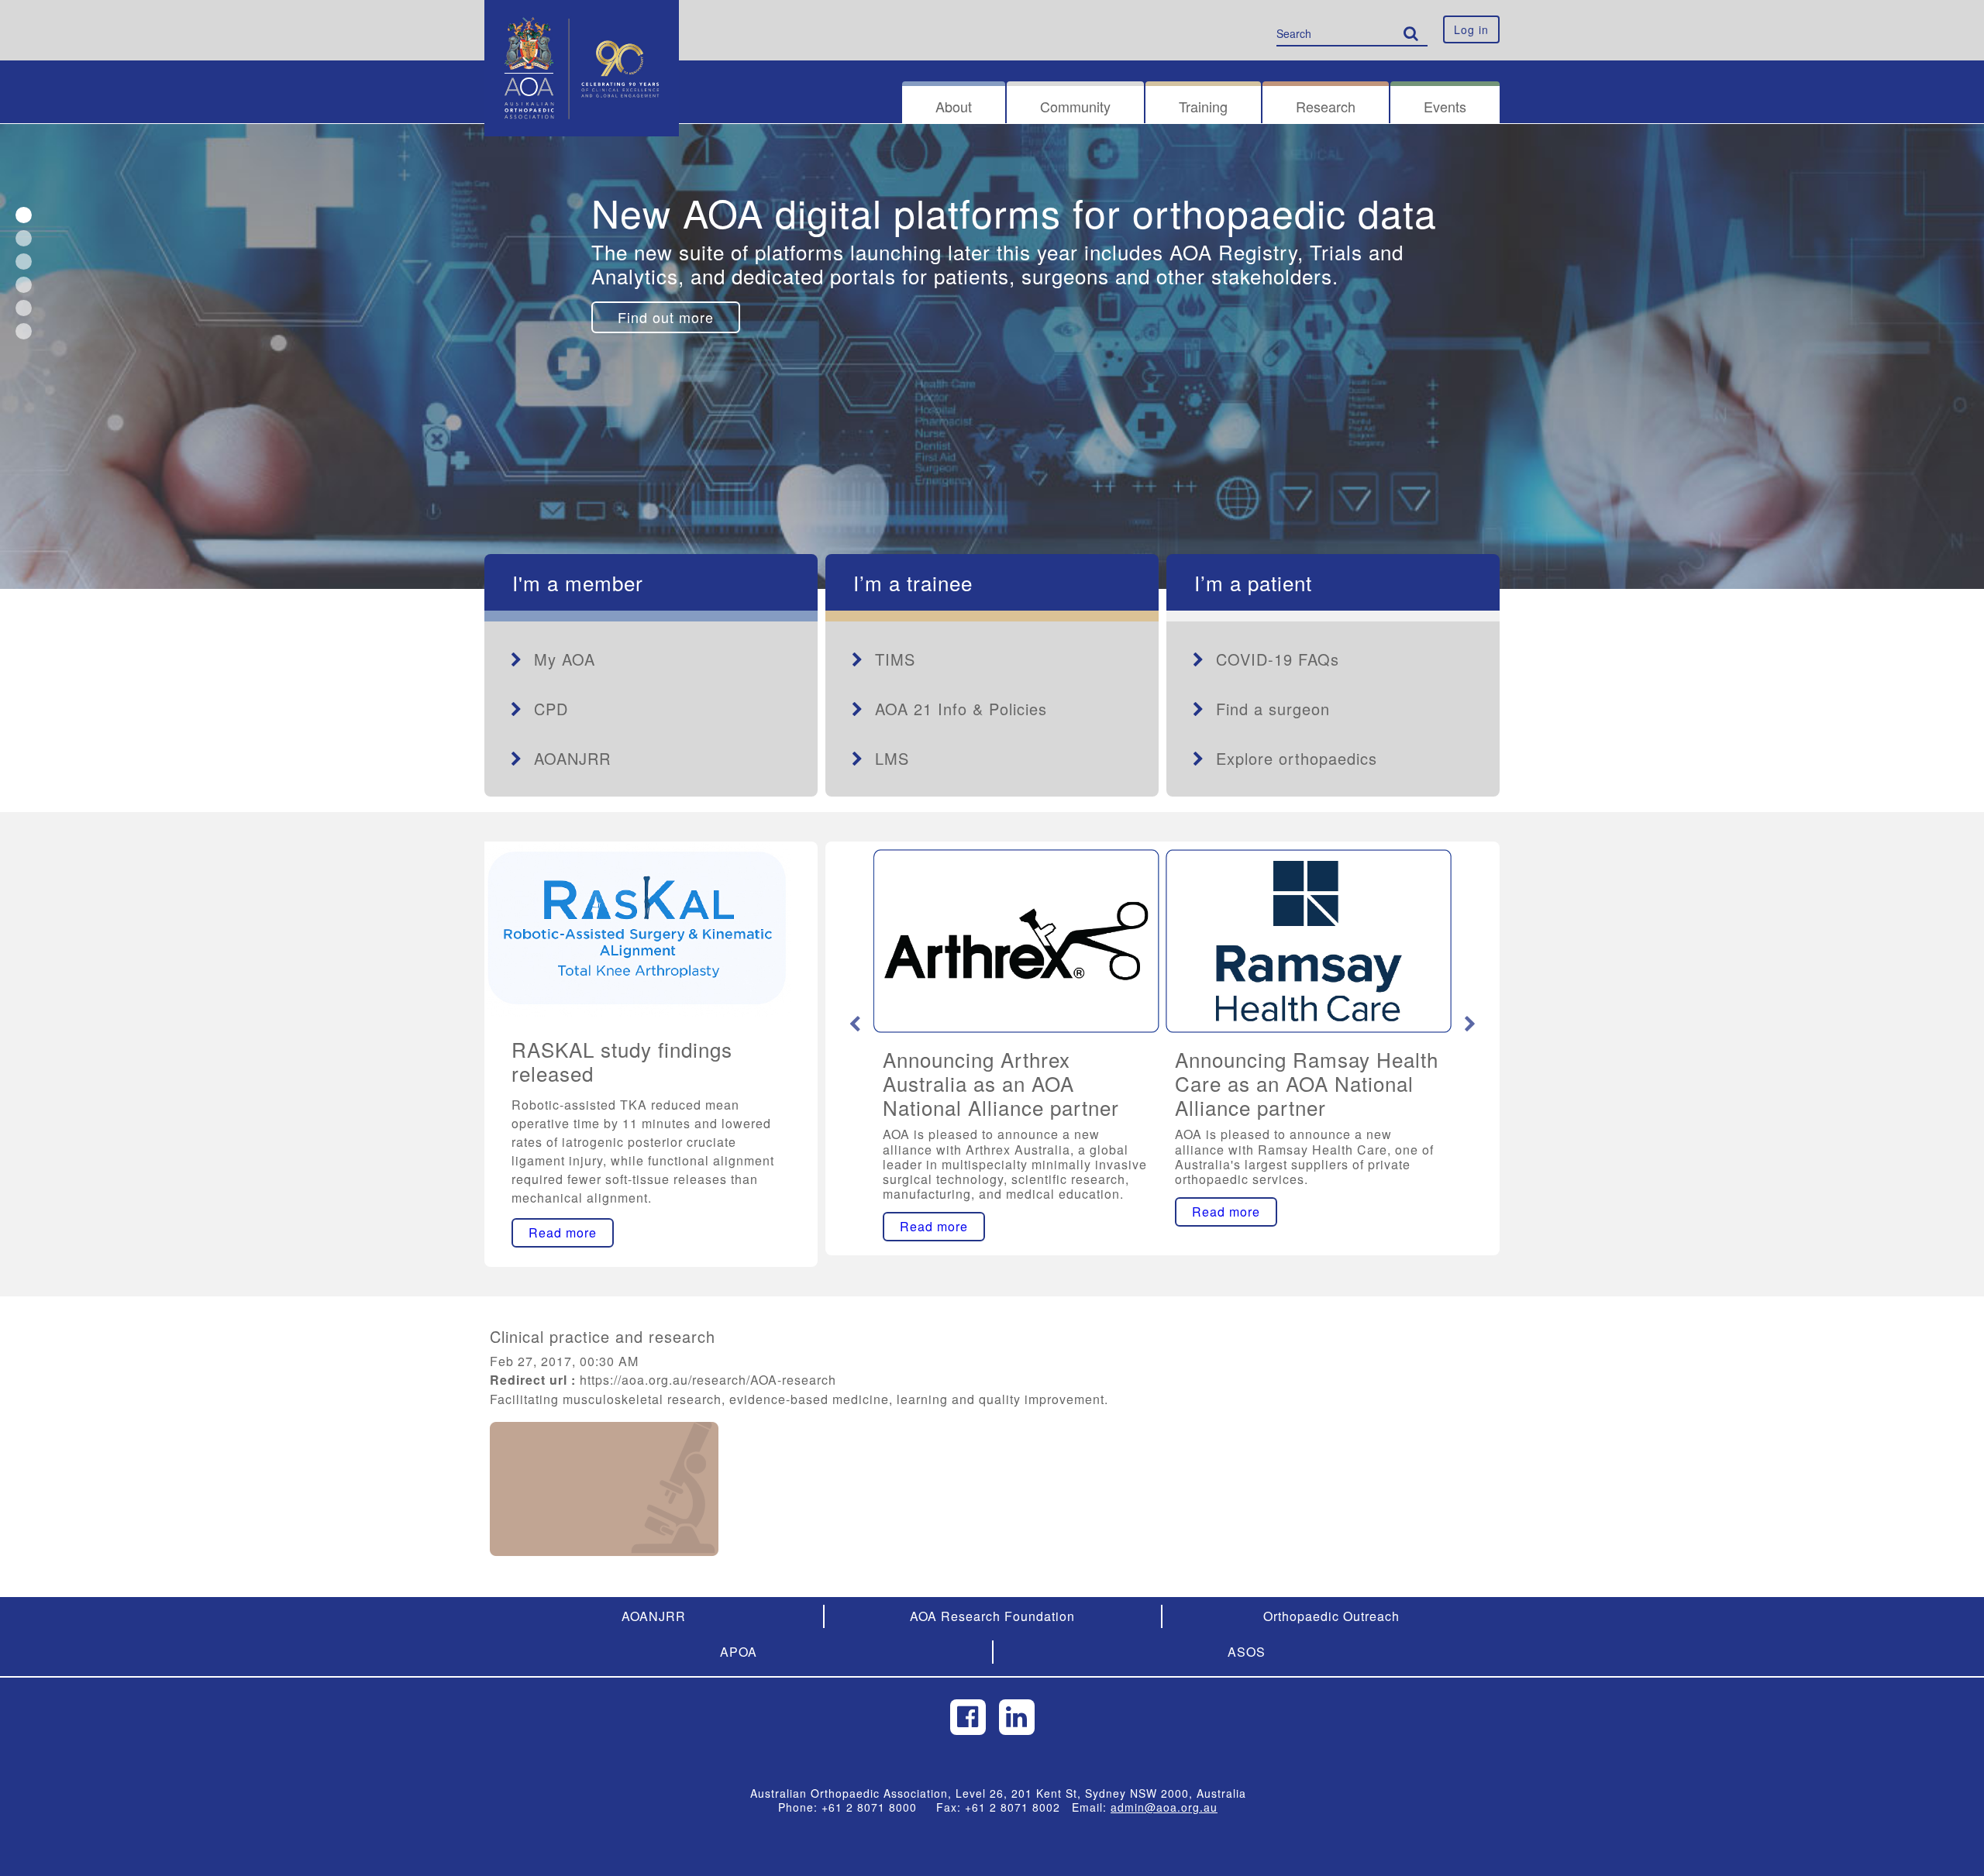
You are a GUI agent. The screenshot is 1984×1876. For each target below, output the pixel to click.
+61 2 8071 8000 (875, 1807)
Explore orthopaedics (1297, 758)
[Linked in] (1017, 1717)
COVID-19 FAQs (1278, 659)
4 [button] (24, 285)
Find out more (666, 317)
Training (1203, 106)
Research (1326, 106)
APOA (739, 1652)
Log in (1471, 29)
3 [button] (24, 262)
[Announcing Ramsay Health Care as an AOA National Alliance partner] (1309, 941)
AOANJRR (572, 758)
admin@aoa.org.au (1164, 1807)
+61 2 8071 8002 (1018, 1807)
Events (1445, 106)
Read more (563, 1232)
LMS (892, 758)
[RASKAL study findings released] (638, 928)
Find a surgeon (1273, 709)
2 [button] (24, 238)
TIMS (895, 659)
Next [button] (1470, 1024)
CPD (551, 709)
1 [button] (24, 215)
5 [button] (24, 308)
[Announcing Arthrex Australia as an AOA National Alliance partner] (1016, 941)
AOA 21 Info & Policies (961, 709)
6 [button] (24, 331)
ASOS (1247, 1652)
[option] (992, 356)
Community (1075, 106)
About (954, 106)
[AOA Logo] (582, 19)
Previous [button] (855, 1024)
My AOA (565, 659)
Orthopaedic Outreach (1331, 1616)
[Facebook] (968, 1717)
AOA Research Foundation (992, 1616)
